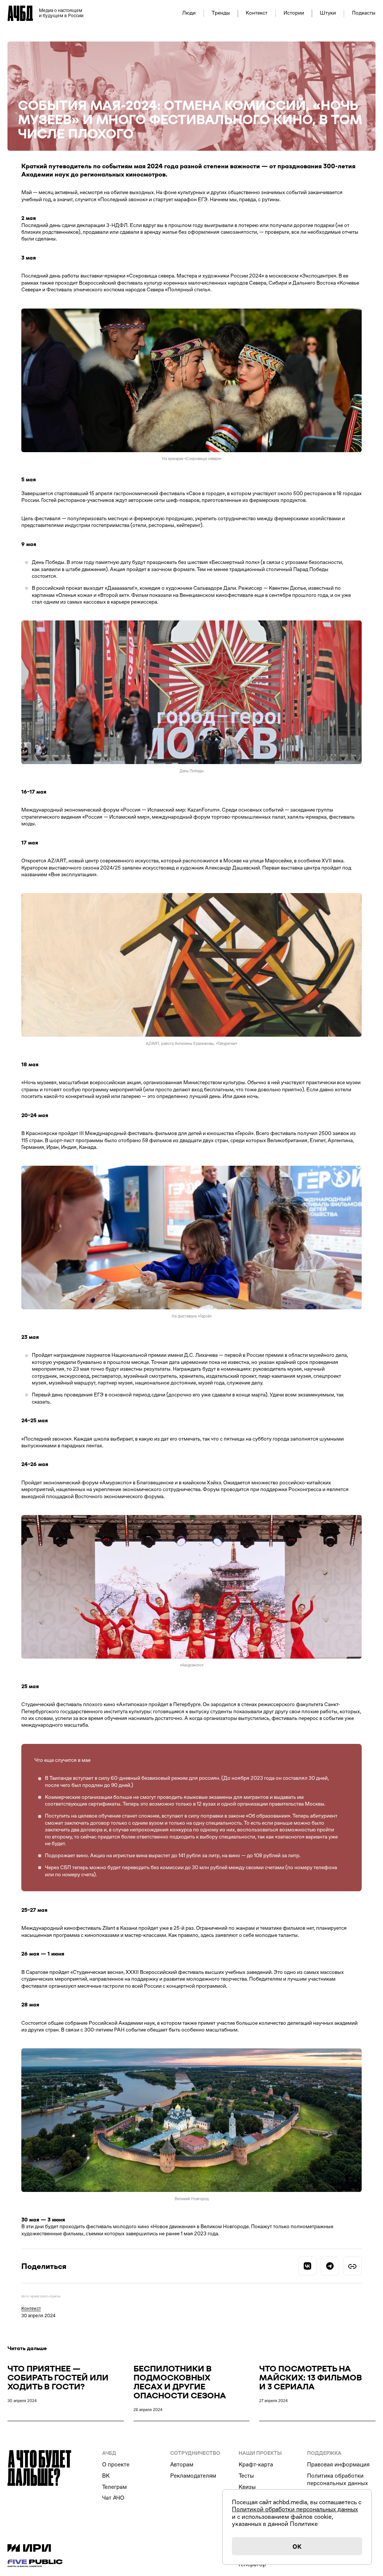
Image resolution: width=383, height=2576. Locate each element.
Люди (189, 13)
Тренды (221, 13)
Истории (294, 13)
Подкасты (364, 13)
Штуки (328, 13)
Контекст (257, 13)
